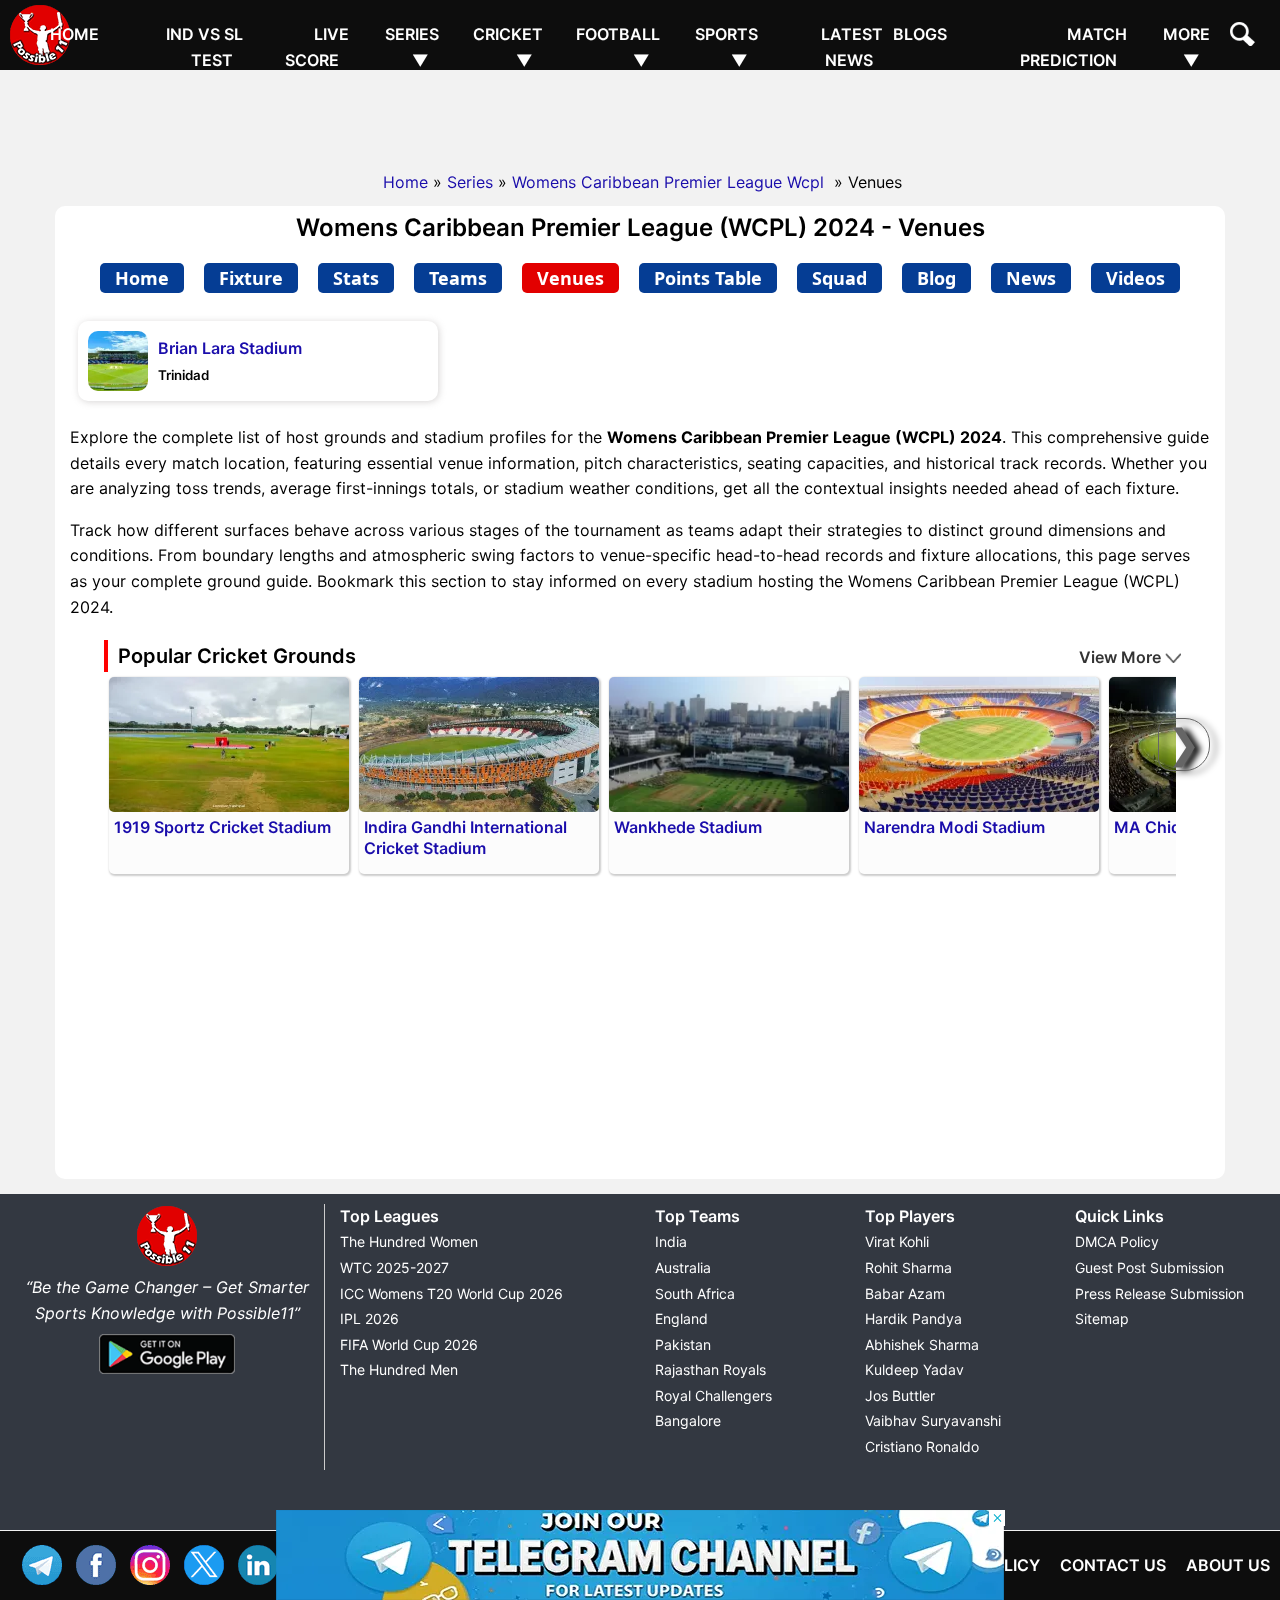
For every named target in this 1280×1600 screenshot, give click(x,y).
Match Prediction (1073, 47)
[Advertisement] (640, 115)
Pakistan (683, 1344)
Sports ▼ (726, 47)
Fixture (251, 278)
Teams (458, 278)
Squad (839, 278)
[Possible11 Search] (1245, 37)
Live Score (317, 47)
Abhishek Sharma (922, 1344)
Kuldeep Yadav (914, 1369)
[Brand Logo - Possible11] (167, 1262)
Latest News (852, 47)
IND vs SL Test (204, 47)
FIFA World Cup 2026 (409, 1344)
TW (209, 1562)
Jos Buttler (900, 1395)
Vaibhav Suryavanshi (933, 1420)
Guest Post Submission (1149, 1267)
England (681, 1318)
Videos (1135, 278)
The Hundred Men (399, 1369)
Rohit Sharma (908, 1267)
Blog (936, 278)
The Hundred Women (409, 1241)
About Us (1228, 1565)
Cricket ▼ (508, 47)
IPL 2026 (369, 1318)
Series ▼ (412, 47)
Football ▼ (618, 47)
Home (74, 34)
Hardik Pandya (913, 1318)
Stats (356, 278)
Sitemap (1102, 1318)
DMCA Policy (1117, 1241)
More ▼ (1186, 47)
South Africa (695, 1293)
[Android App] (167, 1375)
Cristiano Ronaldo (922, 1446)
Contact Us (1113, 1565)
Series (470, 182)
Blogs (920, 34)
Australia (683, 1267)
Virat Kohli (897, 1241)
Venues (570, 278)
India (671, 1241)
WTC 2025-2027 (394, 1267)
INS (155, 1562)
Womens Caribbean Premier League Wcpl (670, 182)
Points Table (708, 278)
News (1031, 278)
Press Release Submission (1159, 1293)
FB (101, 1562)
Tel (47, 1562)
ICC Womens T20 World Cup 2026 (451, 1293)
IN (263, 1562)
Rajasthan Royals (710, 1369)
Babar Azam (905, 1293)
